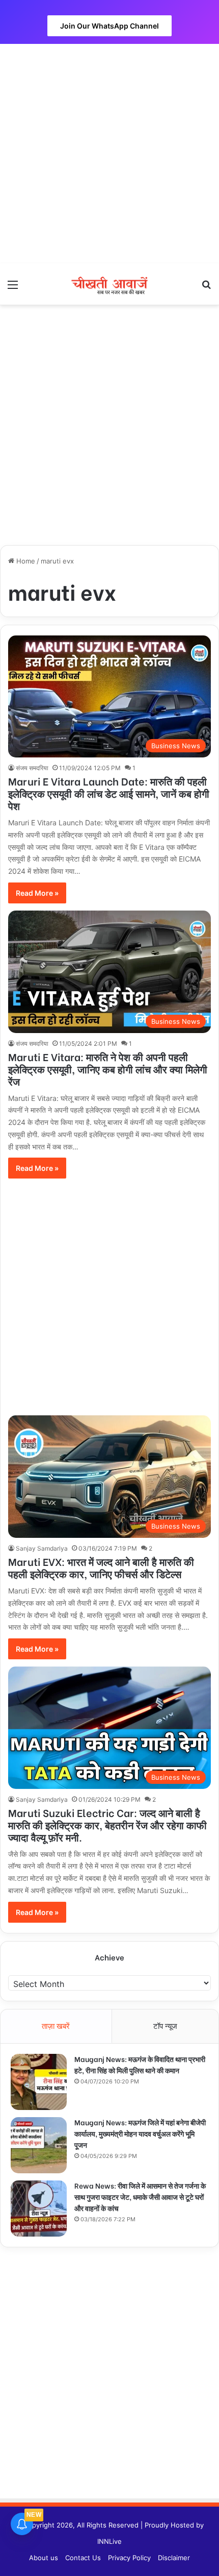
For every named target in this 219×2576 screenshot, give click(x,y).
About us (44, 2558)
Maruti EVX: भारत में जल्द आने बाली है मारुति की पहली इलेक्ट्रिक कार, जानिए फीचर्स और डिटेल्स (101, 1567)
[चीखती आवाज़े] (109, 284)
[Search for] (206, 288)
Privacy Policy (129, 2558)
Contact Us (83, 2558)
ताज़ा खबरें (56, 2026)
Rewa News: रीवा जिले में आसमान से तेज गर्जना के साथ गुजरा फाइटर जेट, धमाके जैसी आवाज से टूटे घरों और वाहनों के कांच (140, 2197)
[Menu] (13, 288)
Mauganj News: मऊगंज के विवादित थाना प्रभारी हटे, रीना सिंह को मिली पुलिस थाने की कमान (140, 2064)
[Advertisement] (109, 154)
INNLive (109, 2541)
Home (25, 561)
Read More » (37, 893)
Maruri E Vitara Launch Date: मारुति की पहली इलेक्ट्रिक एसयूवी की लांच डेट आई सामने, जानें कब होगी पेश (109, 793)
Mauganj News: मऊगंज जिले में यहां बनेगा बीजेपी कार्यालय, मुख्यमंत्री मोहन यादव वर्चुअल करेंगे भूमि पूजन (140, 2133)
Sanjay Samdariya (42, 1548)
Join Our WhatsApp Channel (109, 26)
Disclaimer (174, 2558)
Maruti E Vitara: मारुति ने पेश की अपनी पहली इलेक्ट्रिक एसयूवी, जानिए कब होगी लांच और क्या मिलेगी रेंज (108, 1069)
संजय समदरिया (32, 768)
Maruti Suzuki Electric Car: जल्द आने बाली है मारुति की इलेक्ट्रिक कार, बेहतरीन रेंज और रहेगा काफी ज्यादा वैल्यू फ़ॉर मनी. (107, 1824)
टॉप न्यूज (165, 2026)
